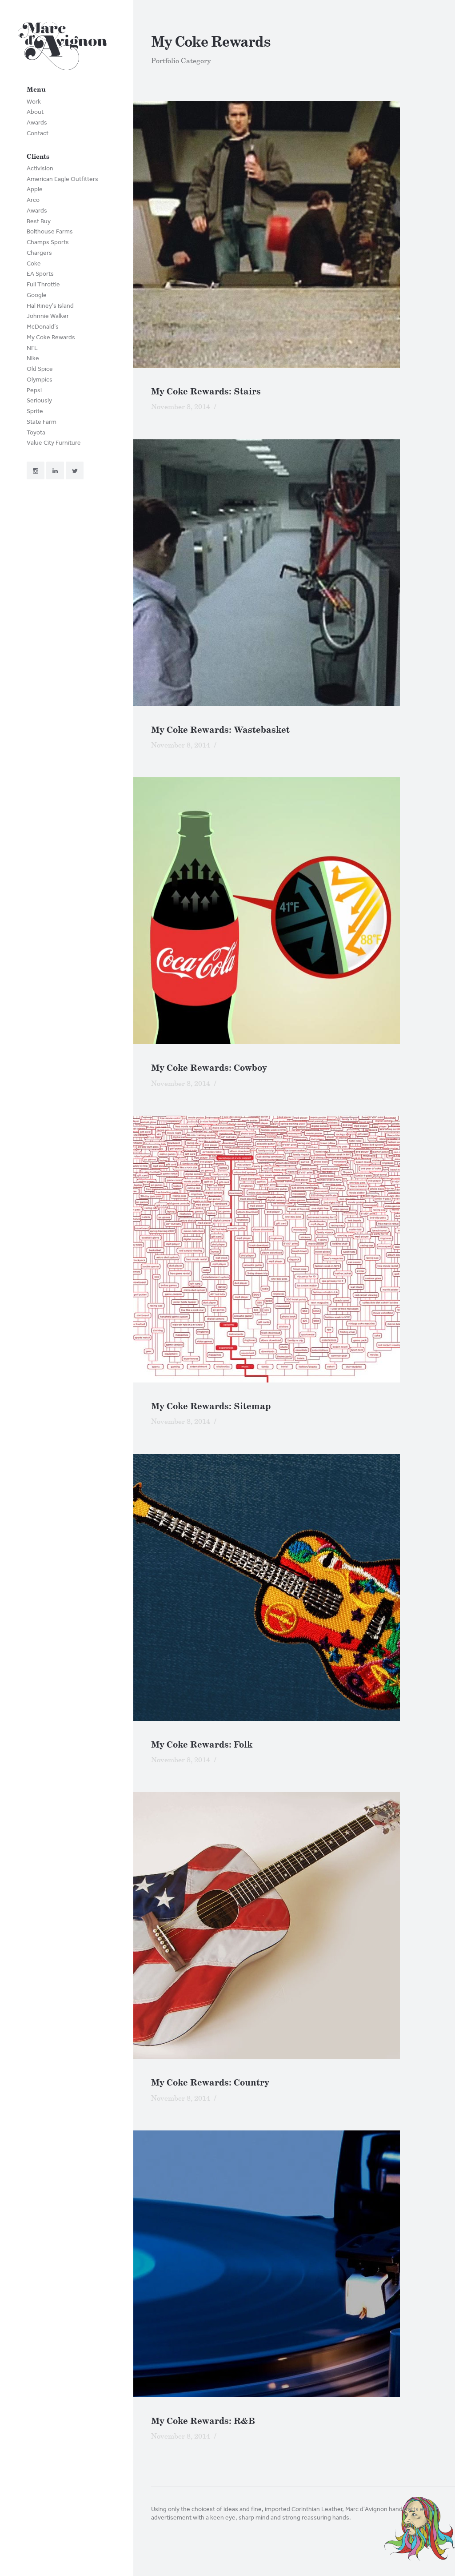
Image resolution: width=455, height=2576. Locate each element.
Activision (40, 168)
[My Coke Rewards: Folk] (294, 1587)
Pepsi (34, 390)
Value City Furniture (54, 443)
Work (34, 102)
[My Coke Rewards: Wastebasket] (294, 573)
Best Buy (39, 221)
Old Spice (40, 369)
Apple (35, 189)
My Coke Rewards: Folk (202, 1745)
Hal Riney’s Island (50, 306)
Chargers (39, 253)
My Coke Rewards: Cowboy (209, 1068)
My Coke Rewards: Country (210, 2083)
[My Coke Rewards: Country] (294, 1925)
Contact (38, 133)
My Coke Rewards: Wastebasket (220, 730)
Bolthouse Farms (50, 231)
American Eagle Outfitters (62, 179)
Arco (33, 200)
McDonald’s (43, 327)
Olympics (40, 380)
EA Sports (40, 274)
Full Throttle (43, 284)
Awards (37, 123)
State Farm (42, 422)
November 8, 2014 (181, 407)
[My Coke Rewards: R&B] (294, 2264)
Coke (34, 263)
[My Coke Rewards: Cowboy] (294, 911)
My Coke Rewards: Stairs (206, 392)
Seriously (39, 400)
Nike (33, 358)
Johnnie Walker (48, 316)
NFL (32, 348)
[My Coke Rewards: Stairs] (294, 234)
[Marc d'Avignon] (62, 48)
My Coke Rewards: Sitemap (211, 1406)
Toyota (36, 432)
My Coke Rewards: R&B (203, 2421)
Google (37, 295)
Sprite (35, 411)
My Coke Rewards (51, 337)
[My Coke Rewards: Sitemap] (294, 1249)
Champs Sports (48, 242)
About (35, 112)
